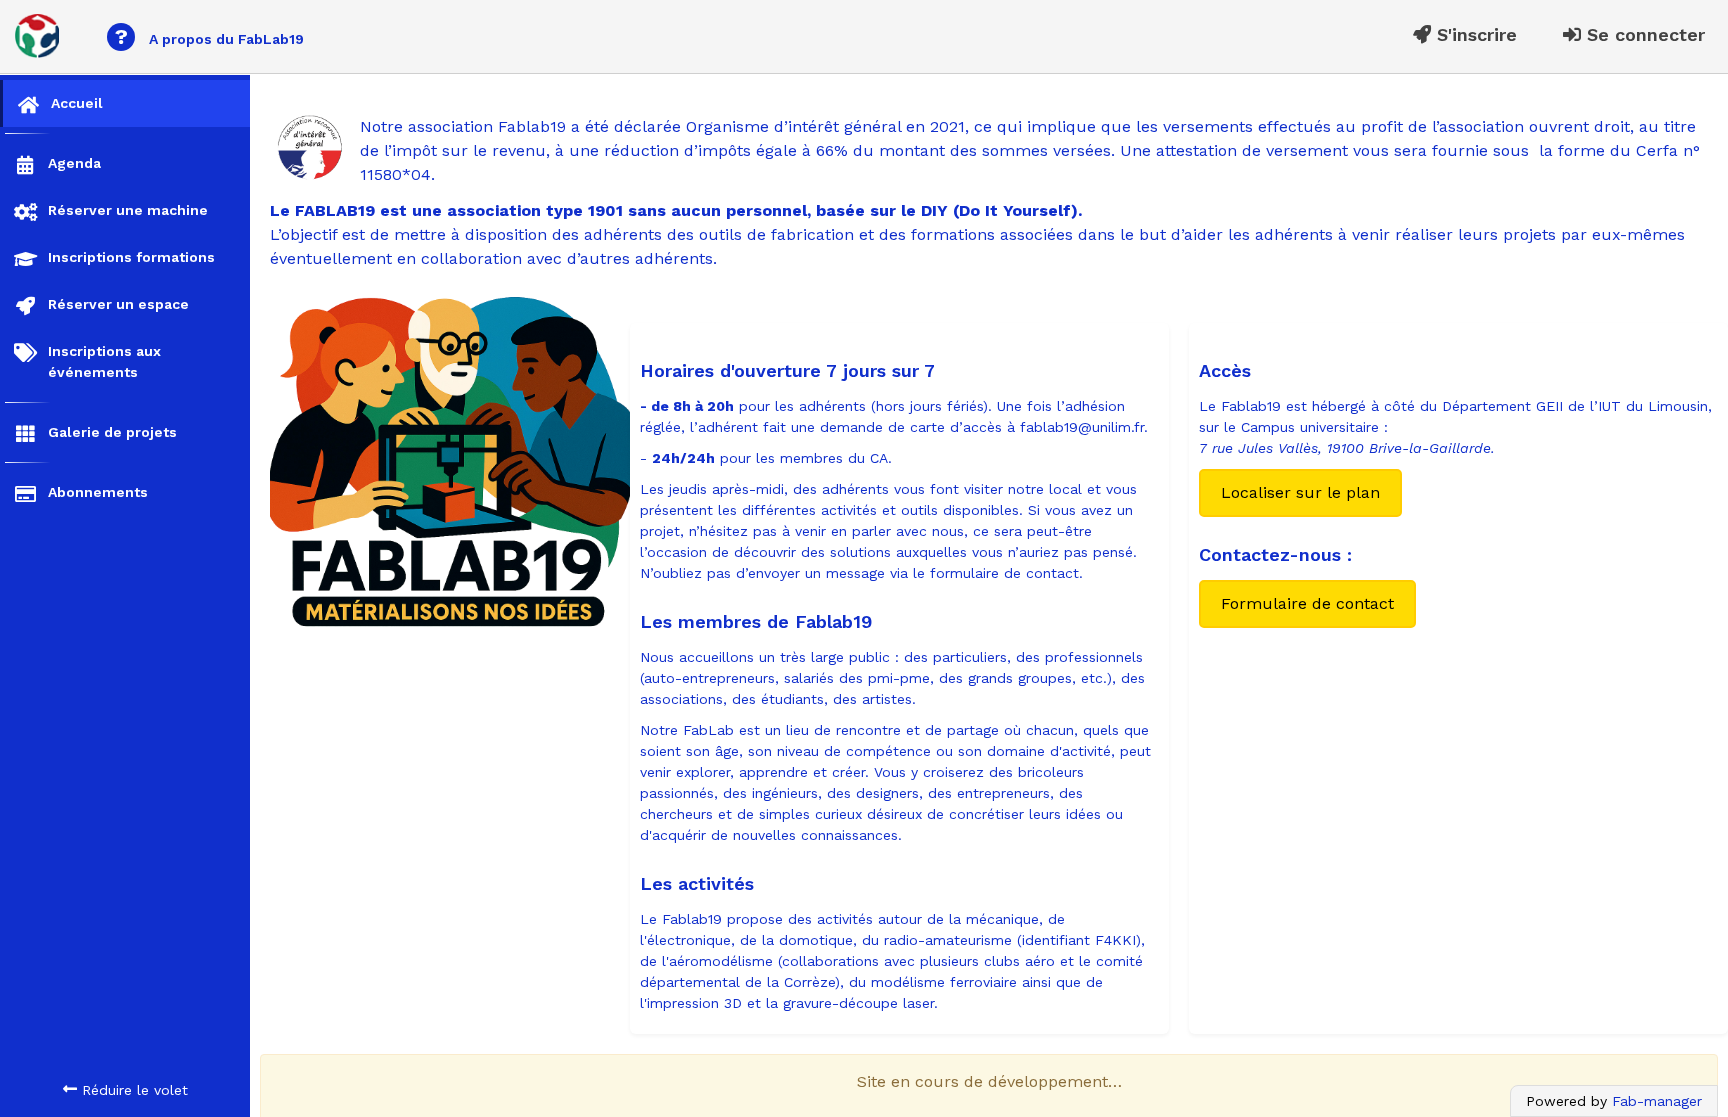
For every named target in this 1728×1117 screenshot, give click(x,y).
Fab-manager (1657, 1101)
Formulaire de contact (1307, 603)
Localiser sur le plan (1300, 492)
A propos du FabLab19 (209, 36)
